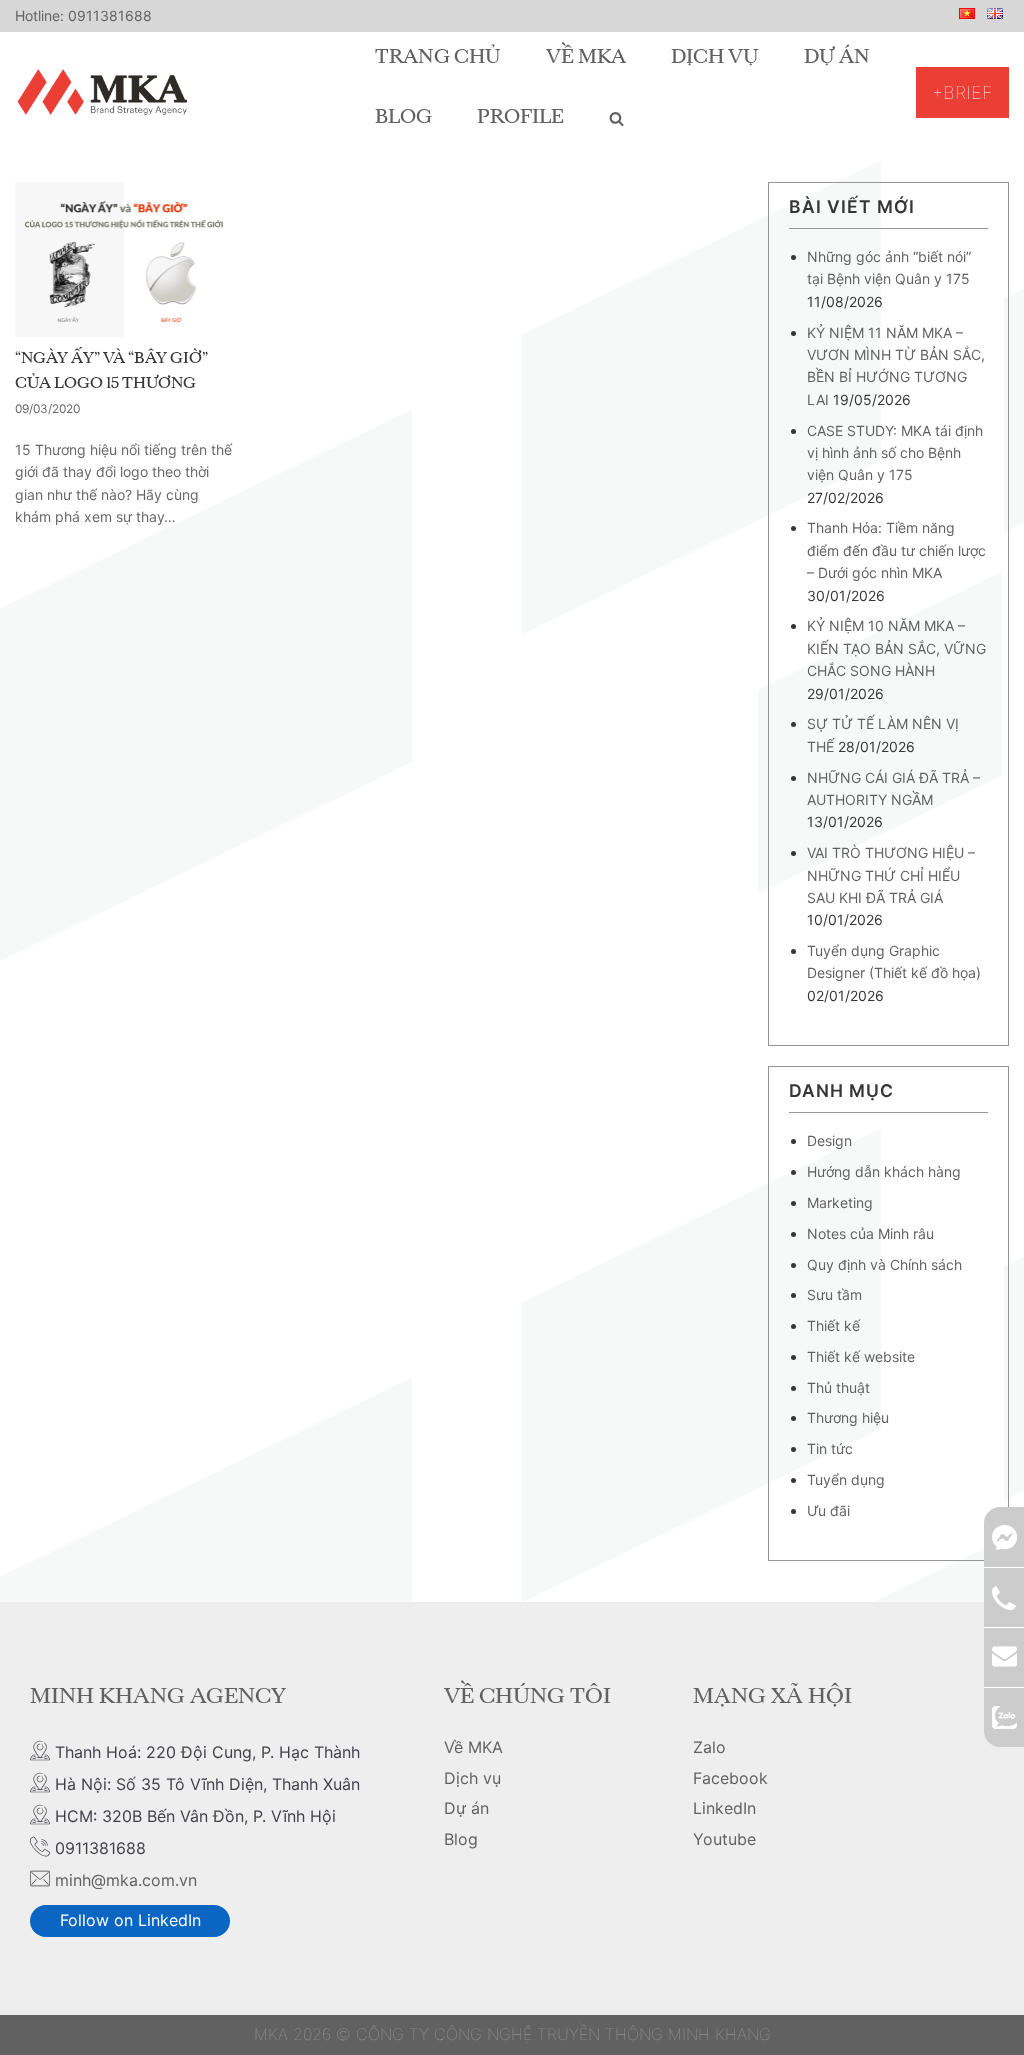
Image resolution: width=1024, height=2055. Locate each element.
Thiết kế (833, 1325)
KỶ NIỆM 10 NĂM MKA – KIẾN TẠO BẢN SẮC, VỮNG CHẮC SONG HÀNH (896, 648)
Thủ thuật (838, 1387)
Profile (520, 118)
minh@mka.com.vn (126, 1880)
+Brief (962, 92)
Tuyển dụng (846, 1479)
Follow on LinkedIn (130, 1920)
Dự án (837, 58)
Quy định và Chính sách (884, 1264)
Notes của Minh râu (870, 1233)
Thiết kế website (861, 1356)
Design (829, 1140)
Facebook (730, 1778)
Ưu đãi (828, 1510)
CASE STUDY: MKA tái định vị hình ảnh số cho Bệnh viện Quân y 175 (895, 453)
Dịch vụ (715, 58)
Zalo (709, 1747)
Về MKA (586, 58)
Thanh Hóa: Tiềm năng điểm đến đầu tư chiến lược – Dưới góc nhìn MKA (896, 550)
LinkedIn (724, 1808)
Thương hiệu (848, 1417)
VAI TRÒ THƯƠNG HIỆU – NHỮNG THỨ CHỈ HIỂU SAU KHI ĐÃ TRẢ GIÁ (891, 875)
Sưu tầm (834, 1294)
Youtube (724, 1839)
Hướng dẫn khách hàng (884, 1171)
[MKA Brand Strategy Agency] (106, 92)
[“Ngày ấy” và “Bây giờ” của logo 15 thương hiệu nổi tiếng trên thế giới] (124, 259)
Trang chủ (438, 58)
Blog (403, 118)
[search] (616, 118)
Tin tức (830, 1448)
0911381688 (110, 15)
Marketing (840, 1202)
